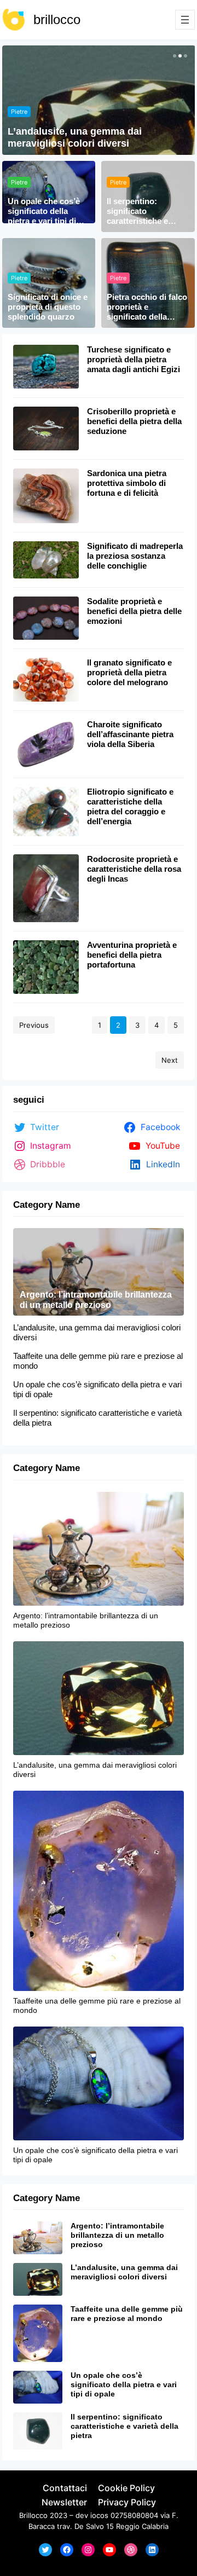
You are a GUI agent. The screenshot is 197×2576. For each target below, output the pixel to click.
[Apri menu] (185, 20)
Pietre (19, 112)
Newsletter (64, 2502)
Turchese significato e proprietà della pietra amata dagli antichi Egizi (134, 359)
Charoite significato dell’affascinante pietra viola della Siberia (130, 734)
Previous (34, 1025)
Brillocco (33, 2515)
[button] (173, 56)
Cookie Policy (126, 2488)
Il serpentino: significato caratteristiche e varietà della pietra (142, 212)
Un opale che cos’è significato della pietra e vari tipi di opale (44, 212)
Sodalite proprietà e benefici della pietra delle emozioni (134, 611)
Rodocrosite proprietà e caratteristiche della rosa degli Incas (134, 869)
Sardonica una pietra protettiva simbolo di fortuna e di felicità (127, 483)
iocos (99, 2515)
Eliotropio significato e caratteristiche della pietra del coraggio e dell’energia (130, 806)
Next (170, 1060)
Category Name (47, 1205)
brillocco (57, 19)
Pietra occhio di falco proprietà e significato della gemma (147, 307)
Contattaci (65, 2488)
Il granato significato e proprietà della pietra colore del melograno (129, 672)
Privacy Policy (127, 2502)
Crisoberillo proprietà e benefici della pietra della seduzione (134, 421)
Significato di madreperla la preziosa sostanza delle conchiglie (135, 556)
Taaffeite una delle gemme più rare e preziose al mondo (98, 1361)
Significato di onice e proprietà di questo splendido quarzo (48, 307)
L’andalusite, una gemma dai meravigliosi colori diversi (75, 137)
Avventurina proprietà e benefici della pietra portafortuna (132, 955)
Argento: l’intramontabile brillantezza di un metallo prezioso (96, 1300)
